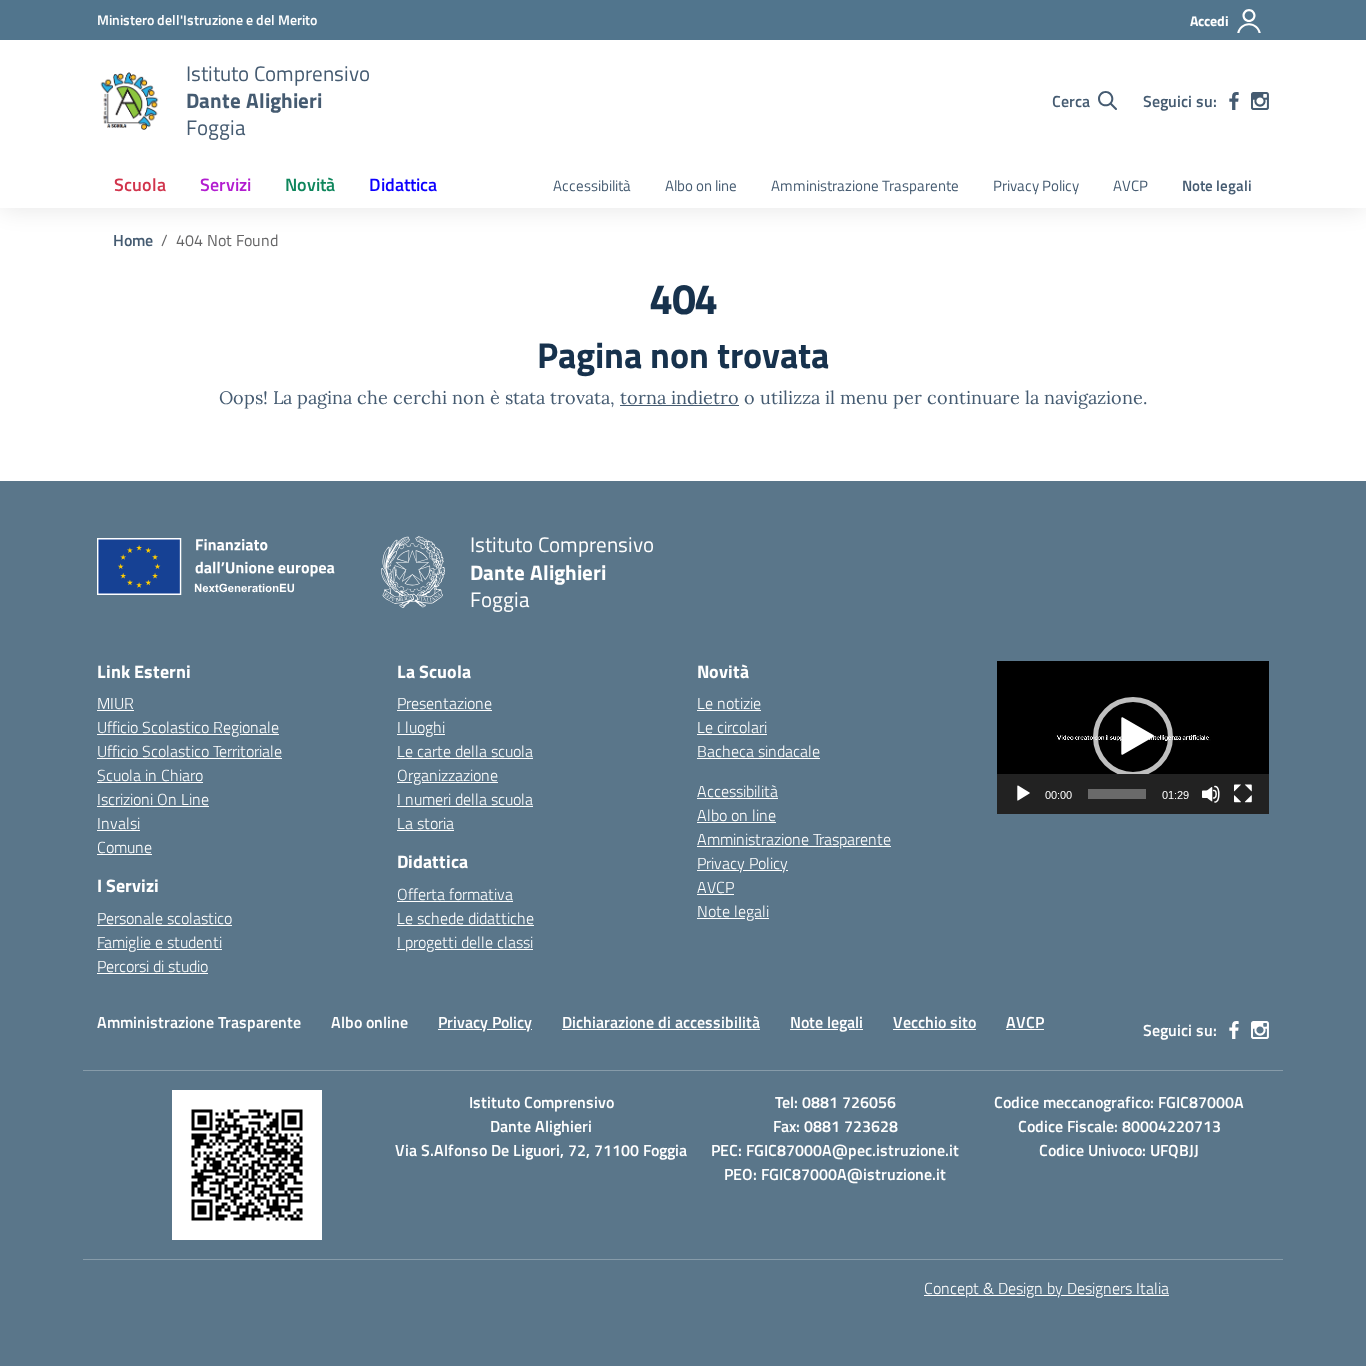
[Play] (1023, 794)
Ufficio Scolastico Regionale (188, 727)
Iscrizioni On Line (153, 799)
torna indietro (679, 397)
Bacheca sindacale (758, 751)
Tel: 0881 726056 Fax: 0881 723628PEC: (804, 1126)
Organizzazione (447, 775)
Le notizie (729, 703)
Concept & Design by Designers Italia (1046, 1288)
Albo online (369, 1022)
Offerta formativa (455, 894)
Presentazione (444, 703)
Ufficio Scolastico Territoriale (189, 751)
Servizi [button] (225, 184)
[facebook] (1234, 101)
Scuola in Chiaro (150, 775)
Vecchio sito (934, 1022)
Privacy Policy (1036, 185)
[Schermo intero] (1243, 794)
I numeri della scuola (465, 799)
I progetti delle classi (465, 942)
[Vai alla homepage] (129, 101)
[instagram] (1260, 101)
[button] (1133, 737)
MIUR (115, 703)
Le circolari (732, 727)
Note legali (1217, 185)
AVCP (1130, 185)
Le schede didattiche (465, 918)
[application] (1133, 737)
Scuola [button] (140, 184)
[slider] (1117, 794)
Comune (124, 847)
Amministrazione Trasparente (865, 185)
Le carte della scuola (465, 751)
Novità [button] (310, 184)
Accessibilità (592, 185)
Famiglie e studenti (159, 942)
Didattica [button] (403, 184)
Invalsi (118, 823)
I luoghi (421, 727)
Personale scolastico (164, 918)
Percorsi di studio (152, 966)
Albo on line (701, 185)
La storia (425, 823)
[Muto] (1211, 794)
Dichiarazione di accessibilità (661, 1022)
